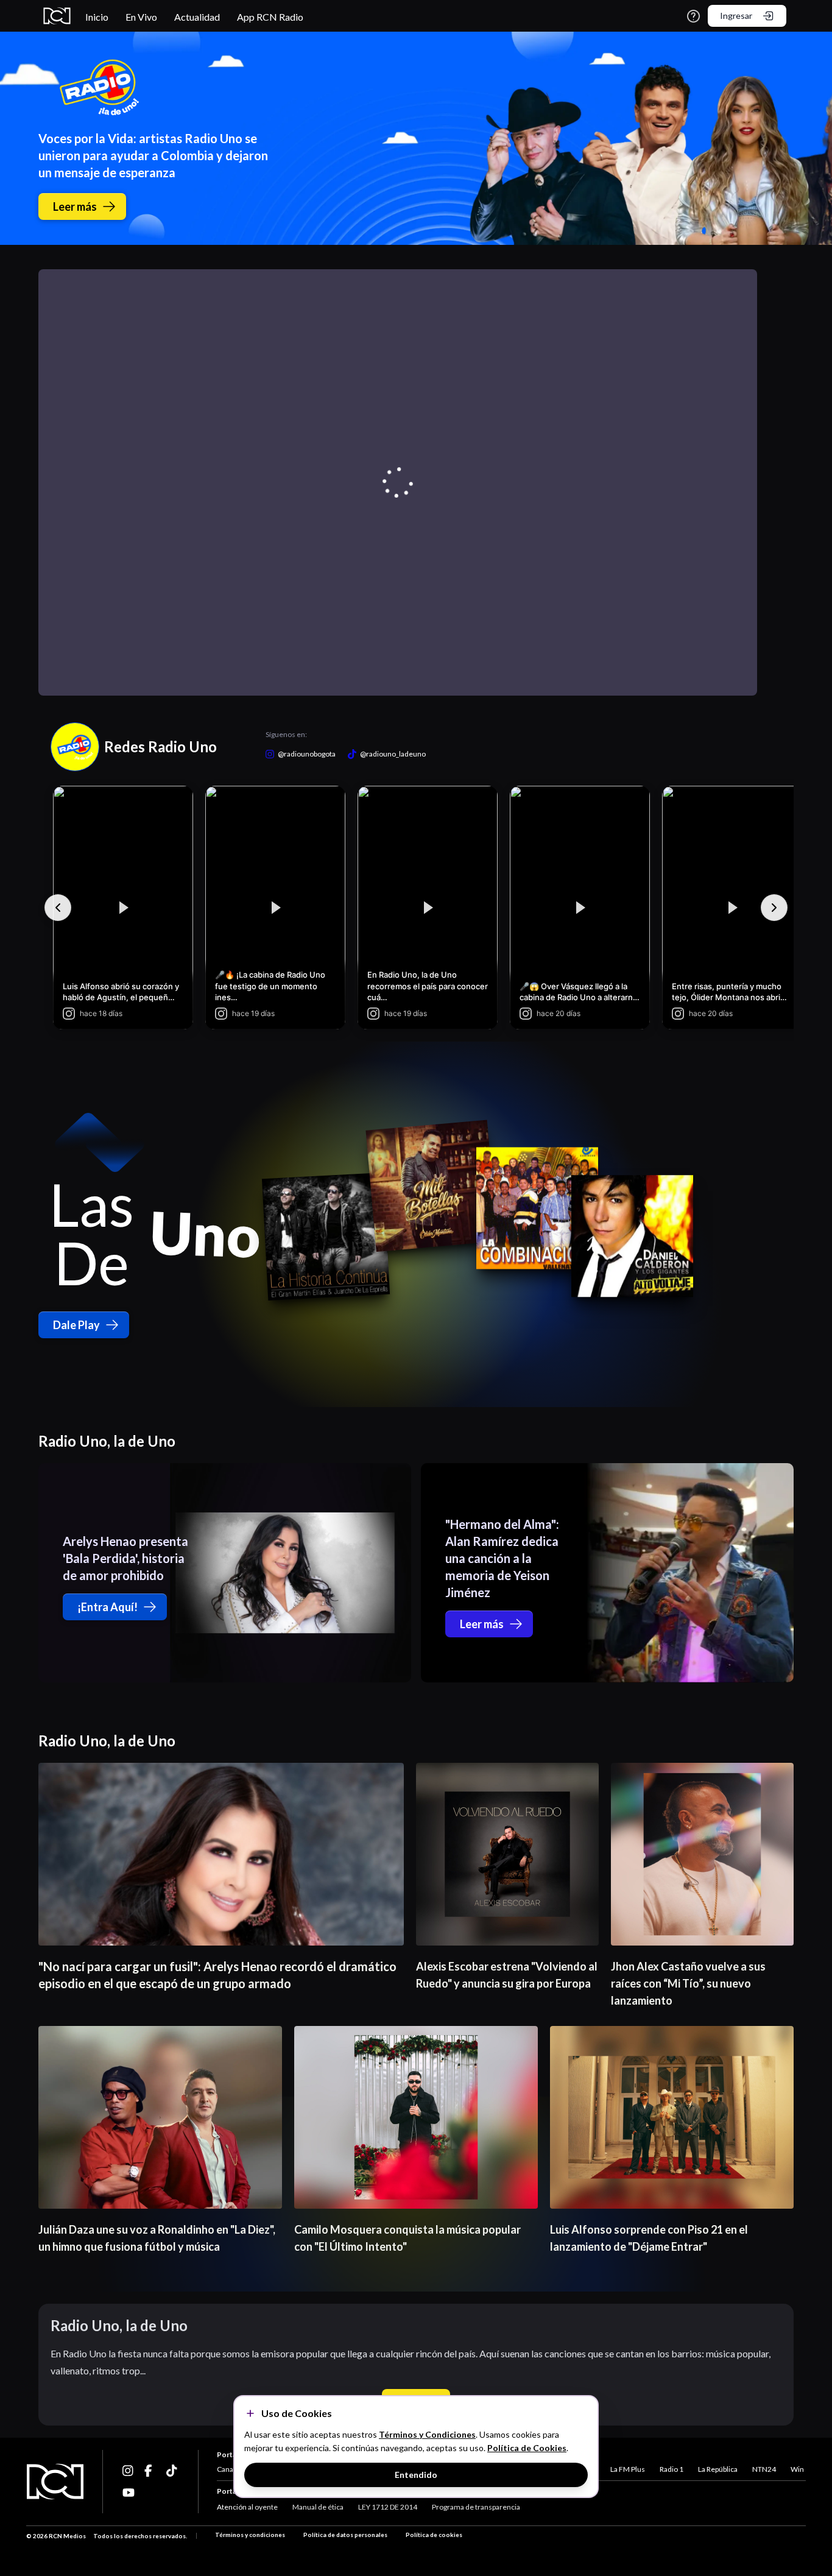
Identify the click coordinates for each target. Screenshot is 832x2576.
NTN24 (764, 2469)
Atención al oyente (247, 2507)
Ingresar (736, 16)
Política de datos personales (345, 2535)
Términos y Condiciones (427, 2434)
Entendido (416, 2475)
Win (797, 2469)
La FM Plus (628, 2469)
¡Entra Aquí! (108, 1607)
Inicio (97, 17)
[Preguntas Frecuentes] (693, 16)
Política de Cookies (527, 2448)
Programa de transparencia (476, 2507)
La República (718, 2469)
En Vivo (141, 17)
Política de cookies (434, 2535)
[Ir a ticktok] (129, 2471)
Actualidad (197, 17)
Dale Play (76, 1325)
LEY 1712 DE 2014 (388, 2507)
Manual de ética (318, 2507)
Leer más (75, 206)
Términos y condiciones (250, 2535)
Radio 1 (672, 2469)
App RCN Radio (270, 17)
